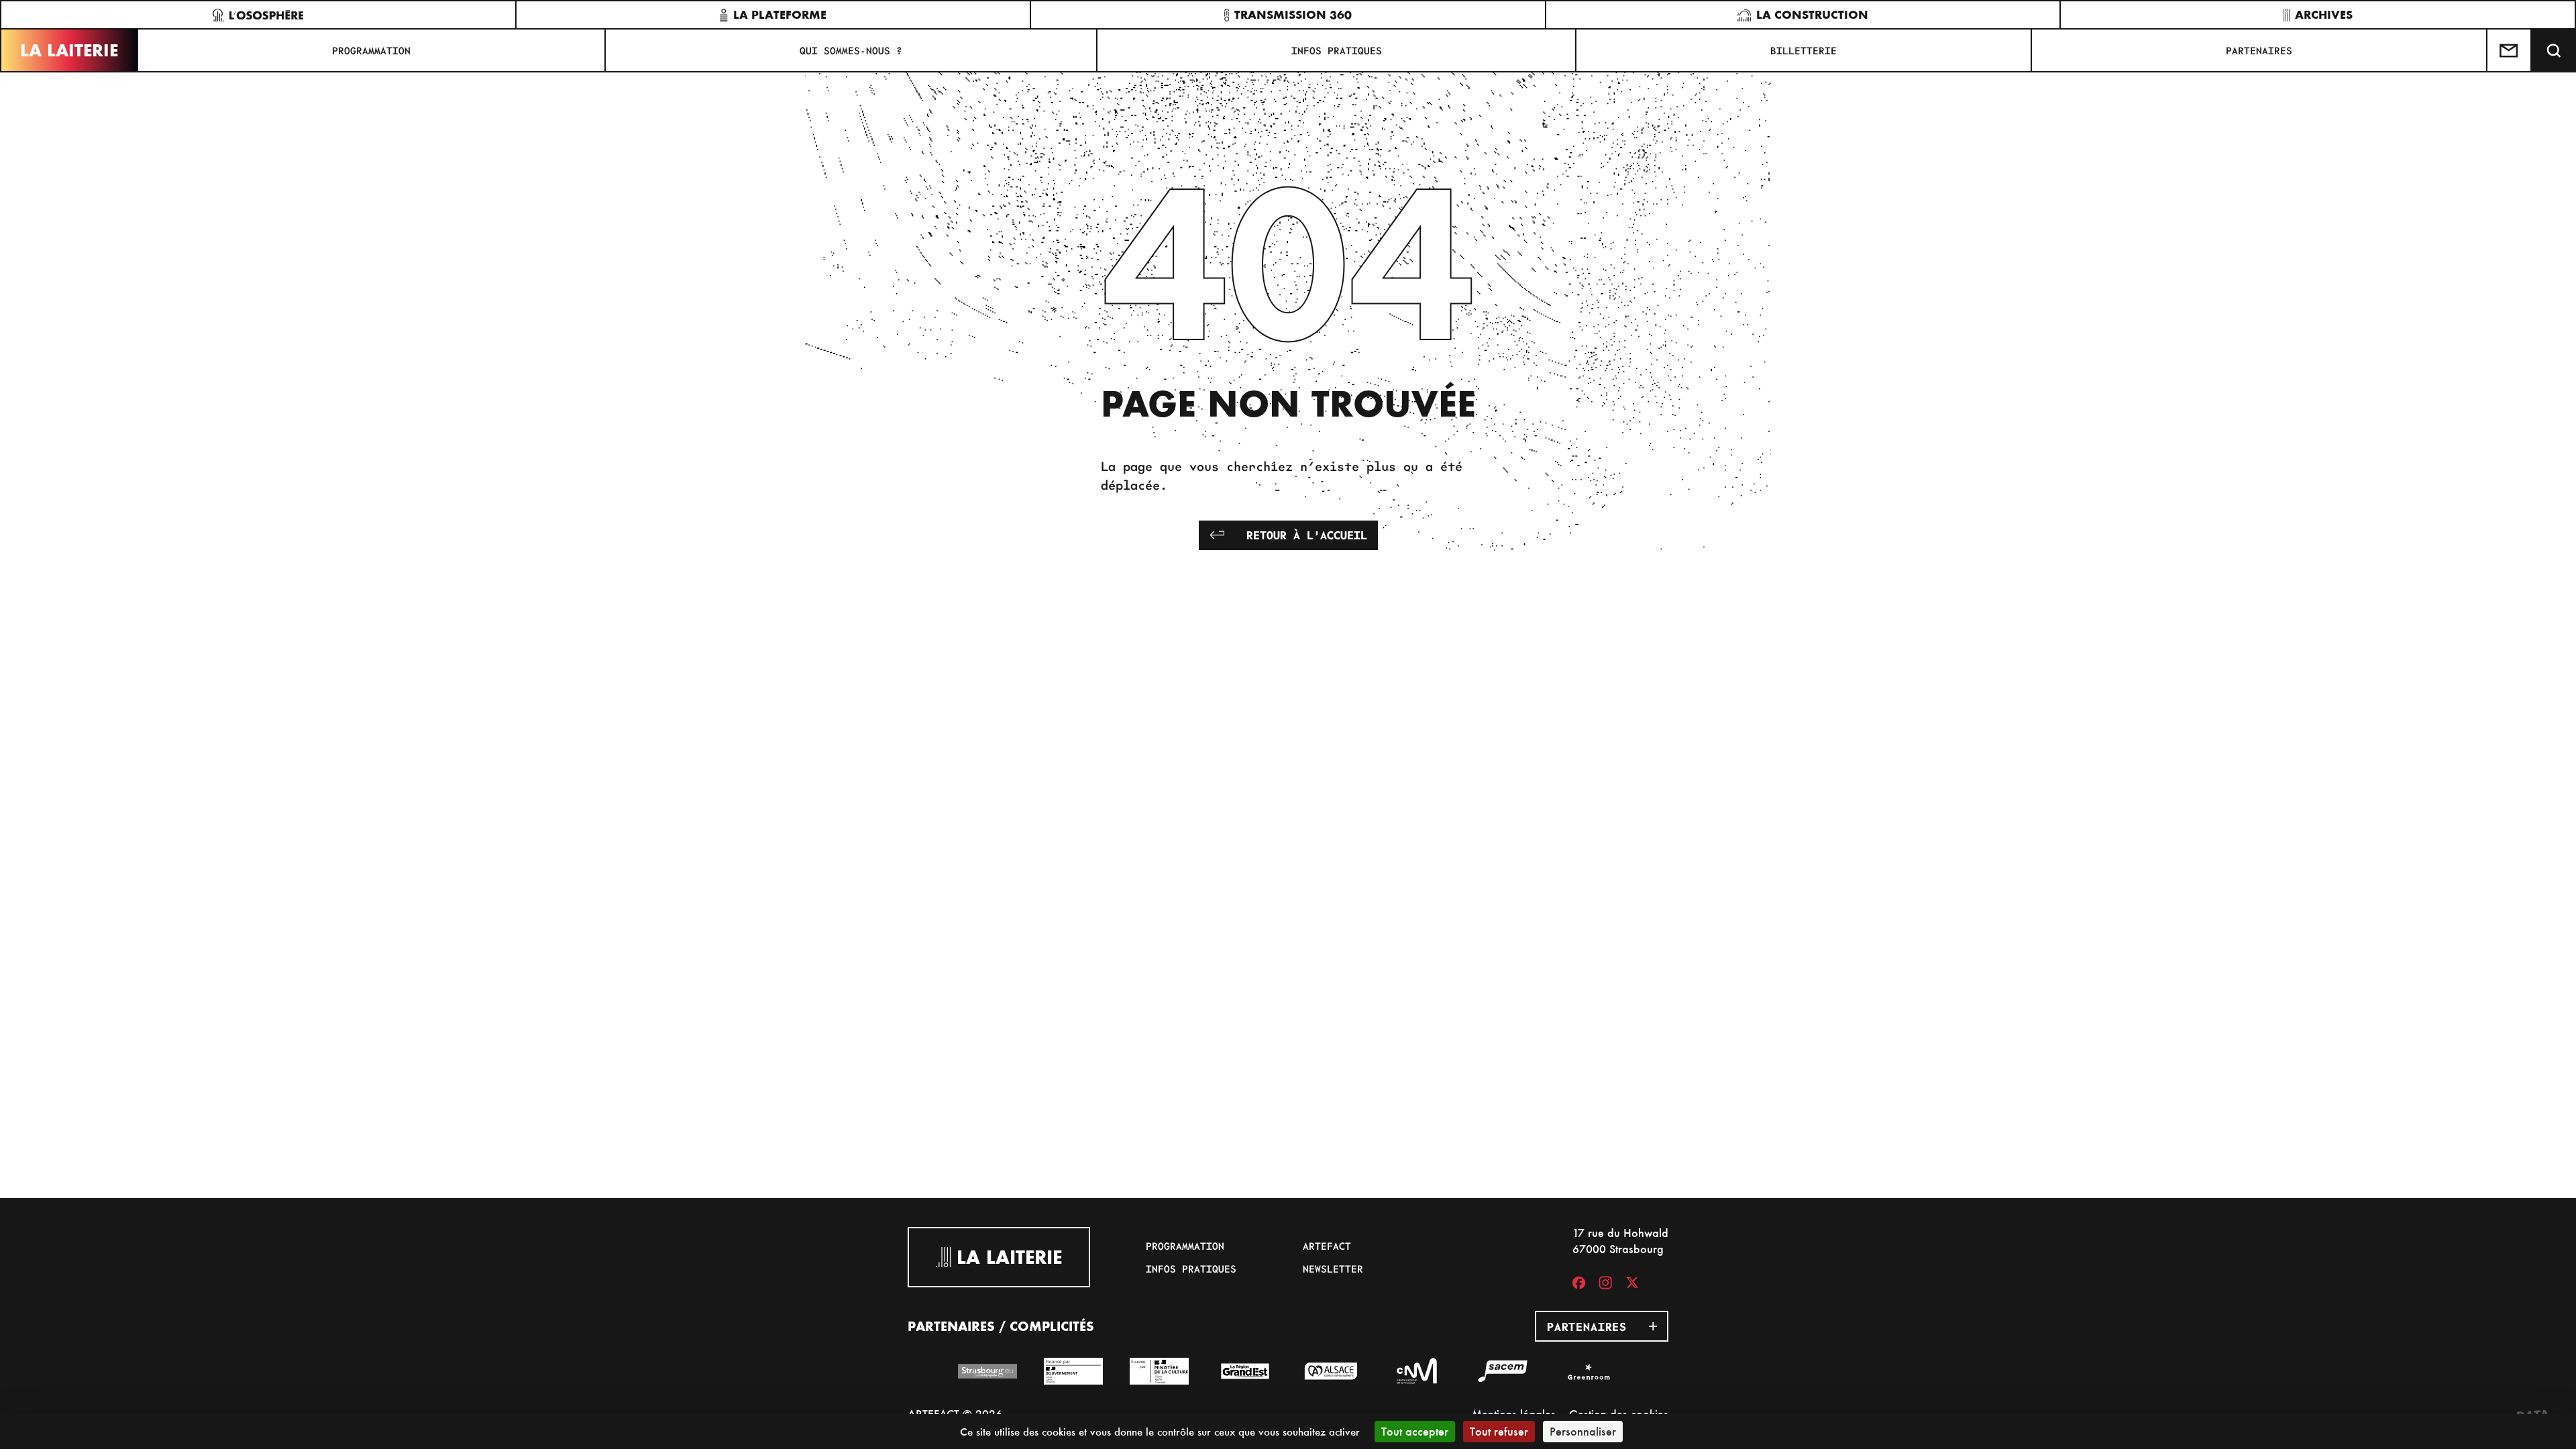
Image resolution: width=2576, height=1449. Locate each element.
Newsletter (1333, 1269)
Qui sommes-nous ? (851, 50)
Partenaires (2259, 50)
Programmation (371, 50)
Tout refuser (1499, 1431)
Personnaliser (1583, 1431)
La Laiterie (69, 50)
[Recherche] (2554, 50)
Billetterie (1804, 50)
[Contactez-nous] (2510, 50)
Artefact (1327, 1246)
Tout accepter (1415, 1431)
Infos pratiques (1337, 50)
